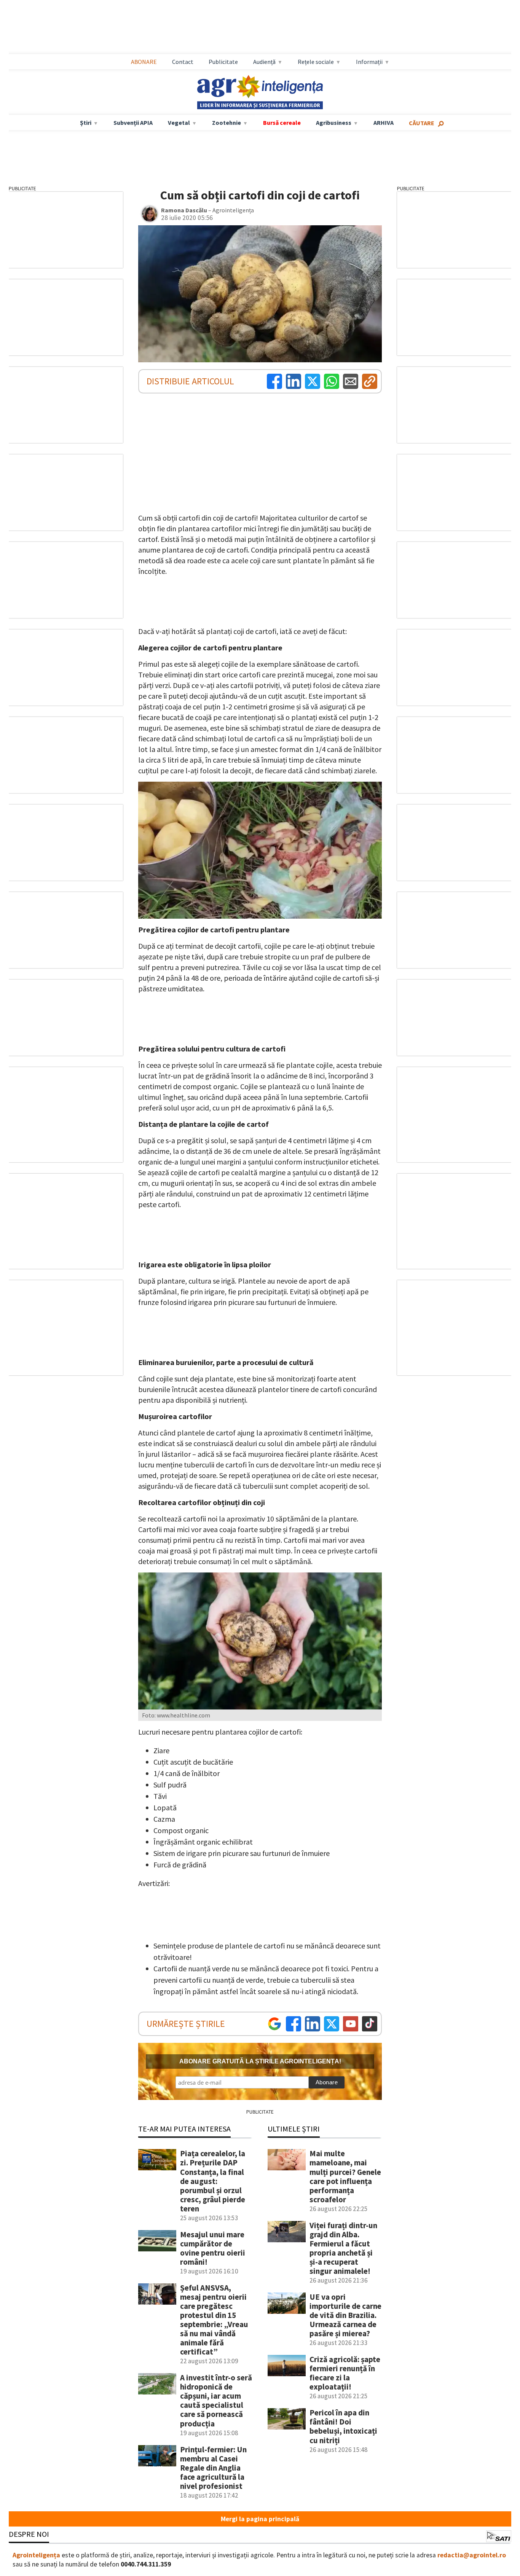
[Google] (274, 2024)
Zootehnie (227, 123)
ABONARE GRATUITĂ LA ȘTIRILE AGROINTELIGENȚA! (260, 2061)
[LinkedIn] (293, 381)
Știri (86, 123)
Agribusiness (334, 123)
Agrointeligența (36, 2555)
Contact (183, 62)
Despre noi (29, 2534)
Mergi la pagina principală (260, 2519)
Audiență (264, 62)
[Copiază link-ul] (370, 381)
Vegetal (179, 123)
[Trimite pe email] (351, 381)
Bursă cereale (282, 123)
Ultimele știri (294, 2129)
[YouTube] (351, 2024)
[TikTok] (370, 2024)
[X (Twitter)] (313, 381)
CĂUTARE (422, 123)
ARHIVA (384, 123)
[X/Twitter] (332, 2024)
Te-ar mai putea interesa (184, 2129)
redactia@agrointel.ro (472, 2555)
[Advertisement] (260, 27)
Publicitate (223, 62)
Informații (369, 62)
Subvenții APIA (133, 123)
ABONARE (144, 62)
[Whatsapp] (332, 381)
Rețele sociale (316, 62)
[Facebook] (274, 381)
